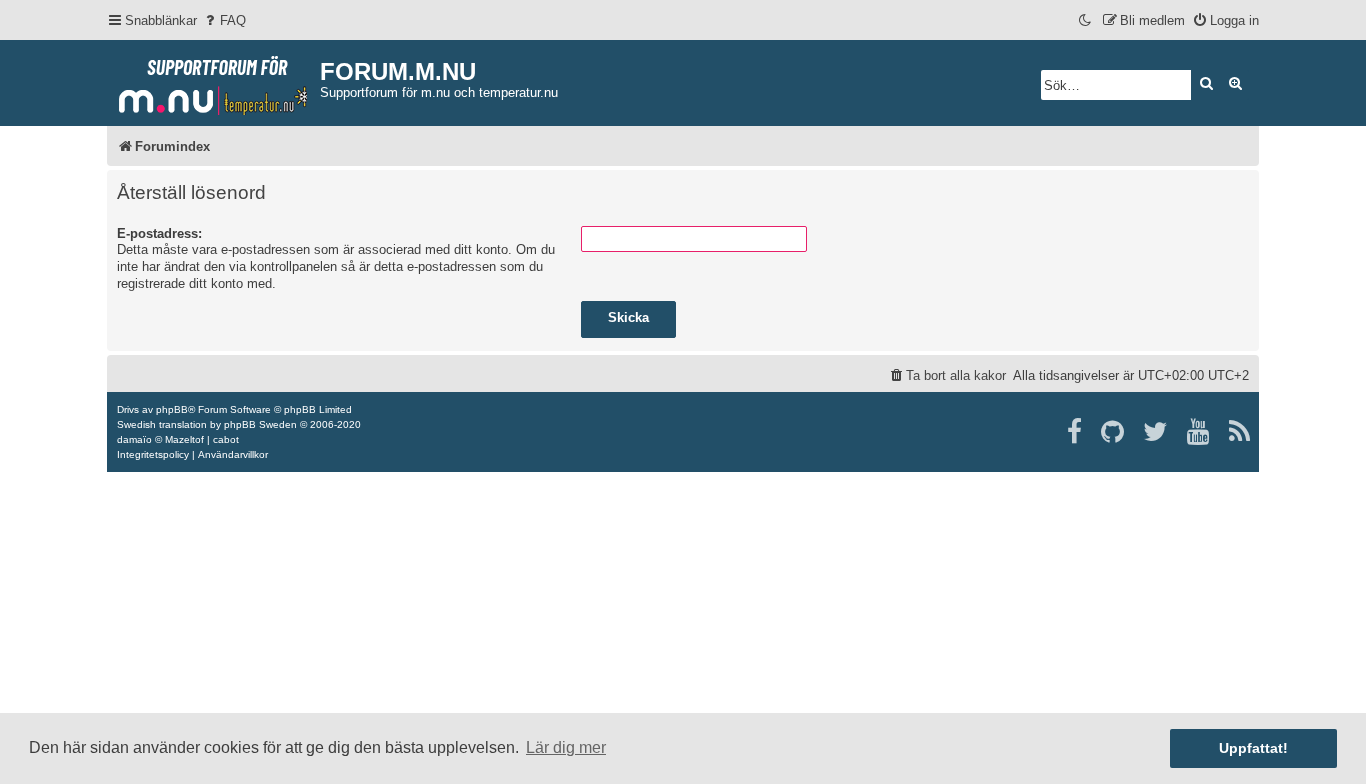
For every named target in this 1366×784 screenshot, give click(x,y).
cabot (226, 439)
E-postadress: (159, 233)
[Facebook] (1075, 432)
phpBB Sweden (260, 424)
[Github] (1113, 432)
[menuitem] (224, 20)
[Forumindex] (213, 81)
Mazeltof (184, 439)
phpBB (172, 409)
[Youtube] (1199, 432)
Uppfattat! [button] (1253, 748)
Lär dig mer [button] (566, 747)
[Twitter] (1156, 432)
